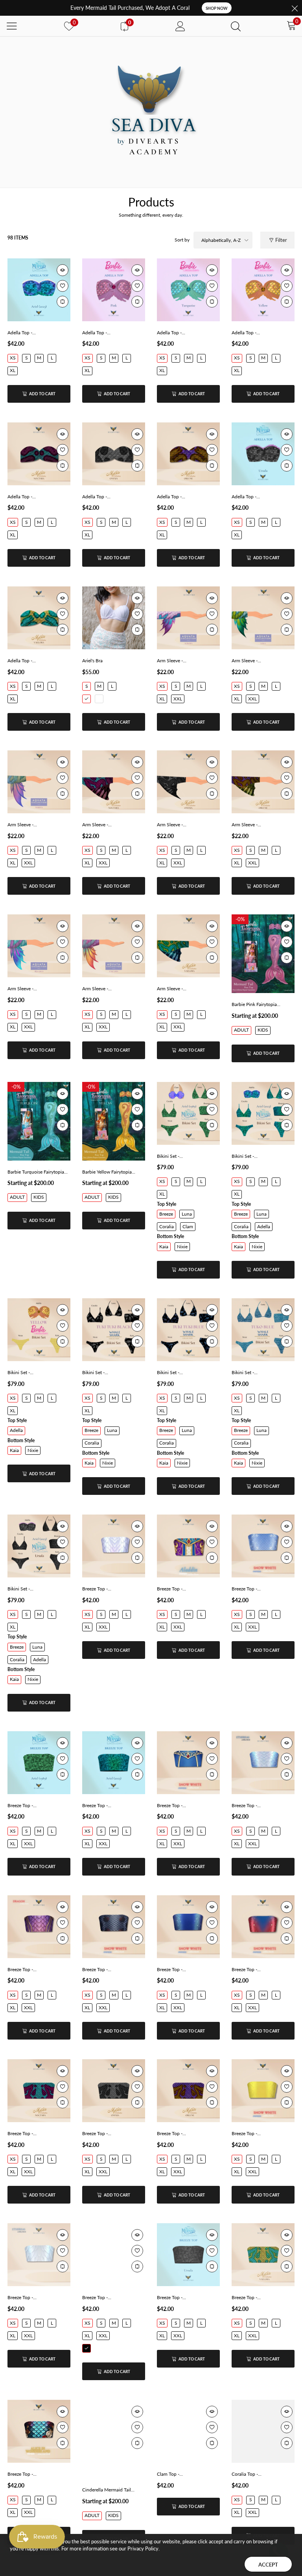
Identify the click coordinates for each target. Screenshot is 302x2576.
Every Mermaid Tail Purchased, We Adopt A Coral (130, 8)
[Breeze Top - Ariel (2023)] (114, 1763)
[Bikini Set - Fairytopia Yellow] (39, 1330)
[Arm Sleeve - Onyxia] (188, 782)
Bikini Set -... (170, 1156)
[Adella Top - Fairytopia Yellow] (263, 290)
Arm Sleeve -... (172, 661)
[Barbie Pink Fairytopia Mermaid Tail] (263, 954)
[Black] (87, 2348)
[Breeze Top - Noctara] (39, 2091)
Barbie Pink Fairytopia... (256, 1004)
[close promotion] (295, 8)
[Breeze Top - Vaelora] (263, 2255)
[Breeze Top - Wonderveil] (39, 2431)
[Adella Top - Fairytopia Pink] (114, 290)
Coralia (167, 1226)
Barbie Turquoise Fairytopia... (38, 1172)
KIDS (263, 1030)
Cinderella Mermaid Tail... (108, 2490)
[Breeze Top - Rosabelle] (263, 2091)
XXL (178, 699)
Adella (264, 1226)
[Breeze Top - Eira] (114, 1927)
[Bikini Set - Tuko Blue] (263, 1330)
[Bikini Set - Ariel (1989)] (188, 1113)
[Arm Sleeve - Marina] (39, 782)
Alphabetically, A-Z (221, 240)
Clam (188, 1226)
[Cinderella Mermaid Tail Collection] (114, 2439)
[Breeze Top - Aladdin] (188, 1546)
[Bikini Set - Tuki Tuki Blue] (188, 1330)
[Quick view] (63, 270)
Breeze (166, 1214)
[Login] (180, 26)
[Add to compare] (63, 302)
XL (13, 370)
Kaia (164, 1247)
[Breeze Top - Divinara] (263, 1763)
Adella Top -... (22, 333)
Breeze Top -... (97, 1589)
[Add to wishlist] (63, 286)
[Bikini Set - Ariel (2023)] (263, 1113)
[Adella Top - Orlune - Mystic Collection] (188, 454)
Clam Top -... (170, 2474)
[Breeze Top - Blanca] (188, 1763)
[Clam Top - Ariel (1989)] (188, 2431)
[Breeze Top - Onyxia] (114, 2091)
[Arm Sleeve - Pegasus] (39, 946)
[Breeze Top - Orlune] (188, 2091)
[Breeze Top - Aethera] (114, 1546)
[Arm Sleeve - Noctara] (114, 782)
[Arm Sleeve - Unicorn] (114, 946)
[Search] (236, 26)
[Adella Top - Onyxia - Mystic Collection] (114, 454)
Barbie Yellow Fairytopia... (109, 1172)
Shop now (217, 8)
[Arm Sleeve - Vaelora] (188, 946)
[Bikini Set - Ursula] (39, 1546)
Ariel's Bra (92, 661)
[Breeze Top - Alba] (263, 1546)
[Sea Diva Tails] (151, 112)
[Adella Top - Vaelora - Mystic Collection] (39, 618)
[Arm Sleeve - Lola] (263, 618)
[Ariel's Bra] (114, 618)
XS (13, 358)
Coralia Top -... (247, 2474)
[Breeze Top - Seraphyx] (39, 2255)
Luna (187, 1214)
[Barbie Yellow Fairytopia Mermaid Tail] (114, 1121)
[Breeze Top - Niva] (263, 1927)
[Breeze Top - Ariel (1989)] (39, 1763)
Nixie (182, 1247)
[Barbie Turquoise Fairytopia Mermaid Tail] (39, 1121)
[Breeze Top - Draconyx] (39, 1927)
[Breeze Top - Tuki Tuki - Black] (114, 2255)
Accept (268, 2565)
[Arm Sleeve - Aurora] (188, 618)
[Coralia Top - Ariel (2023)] (263, 2431)
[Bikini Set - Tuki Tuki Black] (114, 1330)
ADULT (241, 1030)
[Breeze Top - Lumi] (188, 1927)
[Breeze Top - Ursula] (188, 2255)
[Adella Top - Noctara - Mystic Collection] (39, 454)
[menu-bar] (12, 26)
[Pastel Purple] (99, 699)
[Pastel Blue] (87, 699)
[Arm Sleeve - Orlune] (263, 782)
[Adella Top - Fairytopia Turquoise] (188, 290)
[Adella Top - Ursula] (263, 454)
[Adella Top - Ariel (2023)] (39, 290)
